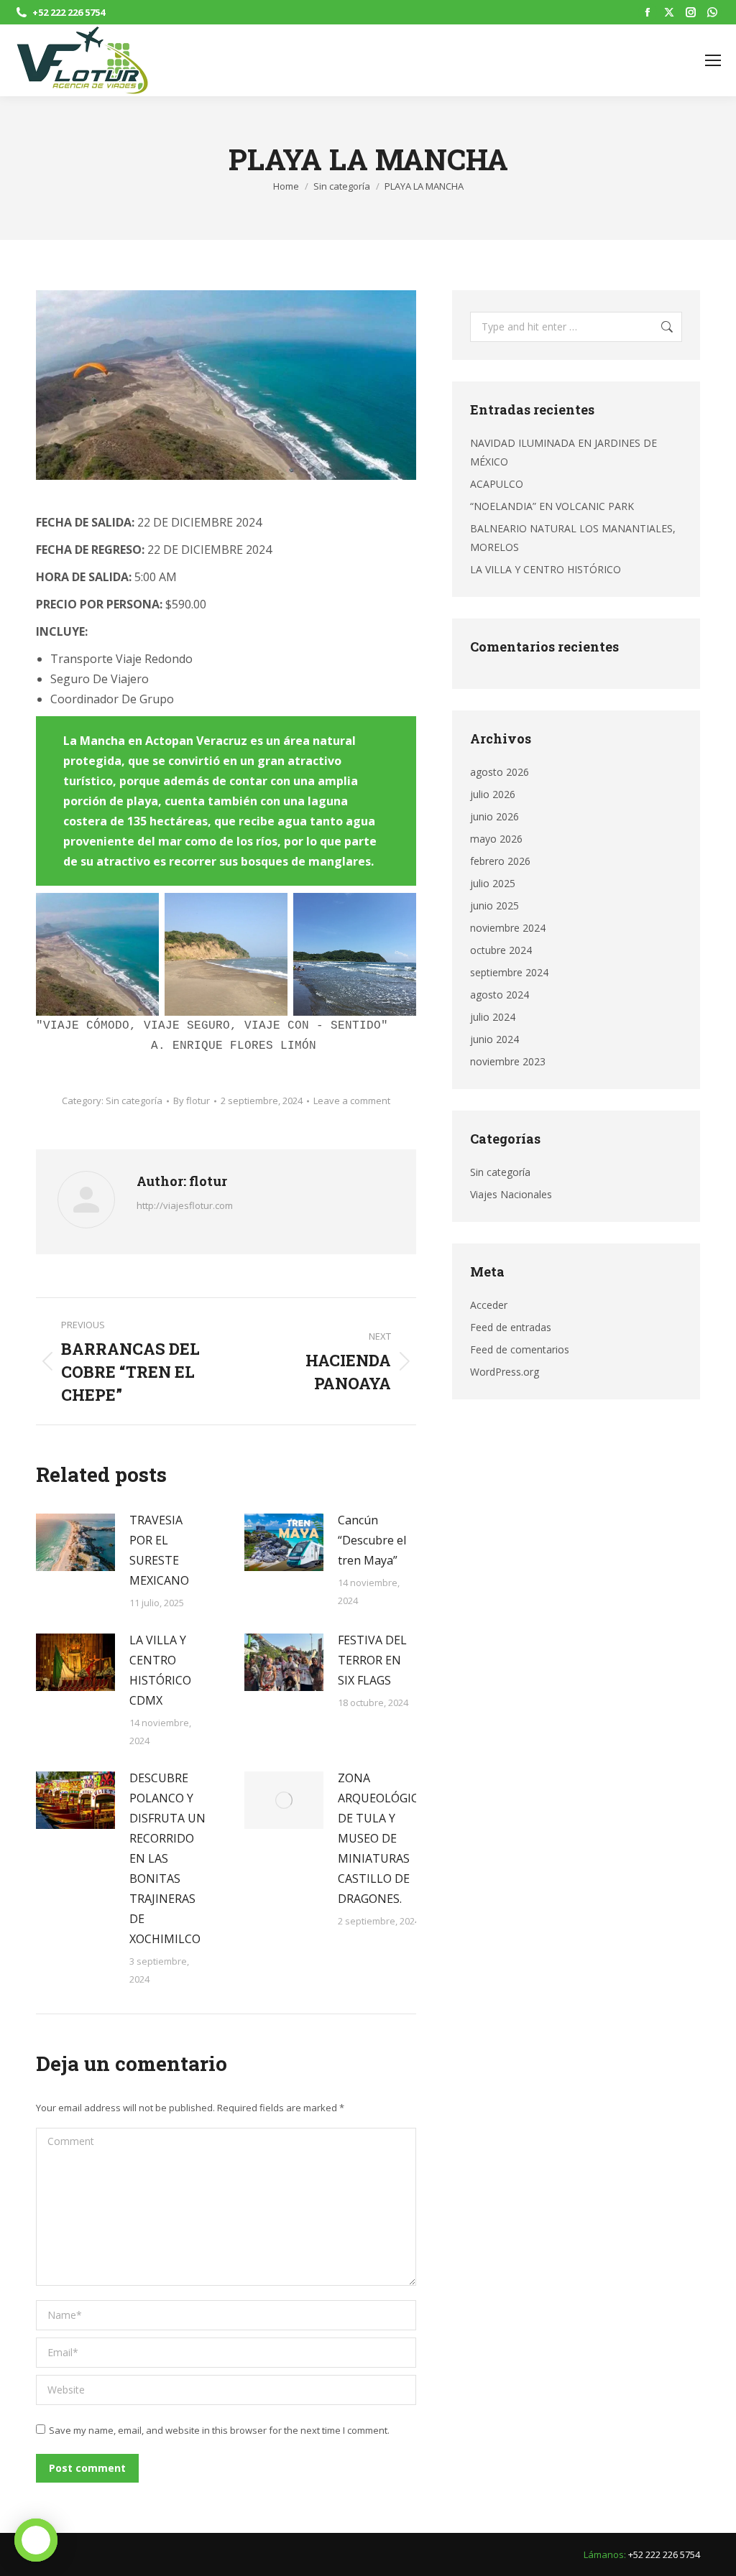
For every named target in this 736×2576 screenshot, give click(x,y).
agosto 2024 (500, 995)
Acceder (489, 1305)
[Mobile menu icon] (713, 60)
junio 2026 (494, 816)
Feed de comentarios (520, 1349)
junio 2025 (494, 905)
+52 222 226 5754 (69, 12)
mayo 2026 (496, 839)
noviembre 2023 (508, 1061)
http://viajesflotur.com (185, 1205)
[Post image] (75, 1542)
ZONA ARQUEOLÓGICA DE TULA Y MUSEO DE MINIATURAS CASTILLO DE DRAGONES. (382, 1838)
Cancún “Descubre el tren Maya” (372, 1540)
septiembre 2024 (509, 972)
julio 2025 (493, 883)
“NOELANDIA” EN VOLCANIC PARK (552, 506)
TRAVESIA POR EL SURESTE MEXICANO (159, 1550)
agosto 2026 (500, 772)
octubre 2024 (501, 950)
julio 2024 (493, 1017)
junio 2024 (494, 1039)
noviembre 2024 (508, 928)
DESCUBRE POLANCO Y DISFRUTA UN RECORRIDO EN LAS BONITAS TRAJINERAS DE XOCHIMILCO (167, 1858)
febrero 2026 (500, 861)
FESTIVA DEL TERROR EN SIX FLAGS (372, 1660)
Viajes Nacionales (511, 1194)
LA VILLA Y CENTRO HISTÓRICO (546, 569)
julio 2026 (493, 794)
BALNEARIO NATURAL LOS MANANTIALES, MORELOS (573, 538)
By (192, 1101)
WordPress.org (505, 1372)
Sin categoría (134, 1101)
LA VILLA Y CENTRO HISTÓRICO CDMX (160, 1670)
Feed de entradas (511, 1327)
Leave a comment (352, 1101)
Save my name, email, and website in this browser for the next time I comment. (219, 2430)
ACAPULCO (497, 484)
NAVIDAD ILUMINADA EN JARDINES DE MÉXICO (563, 452)
